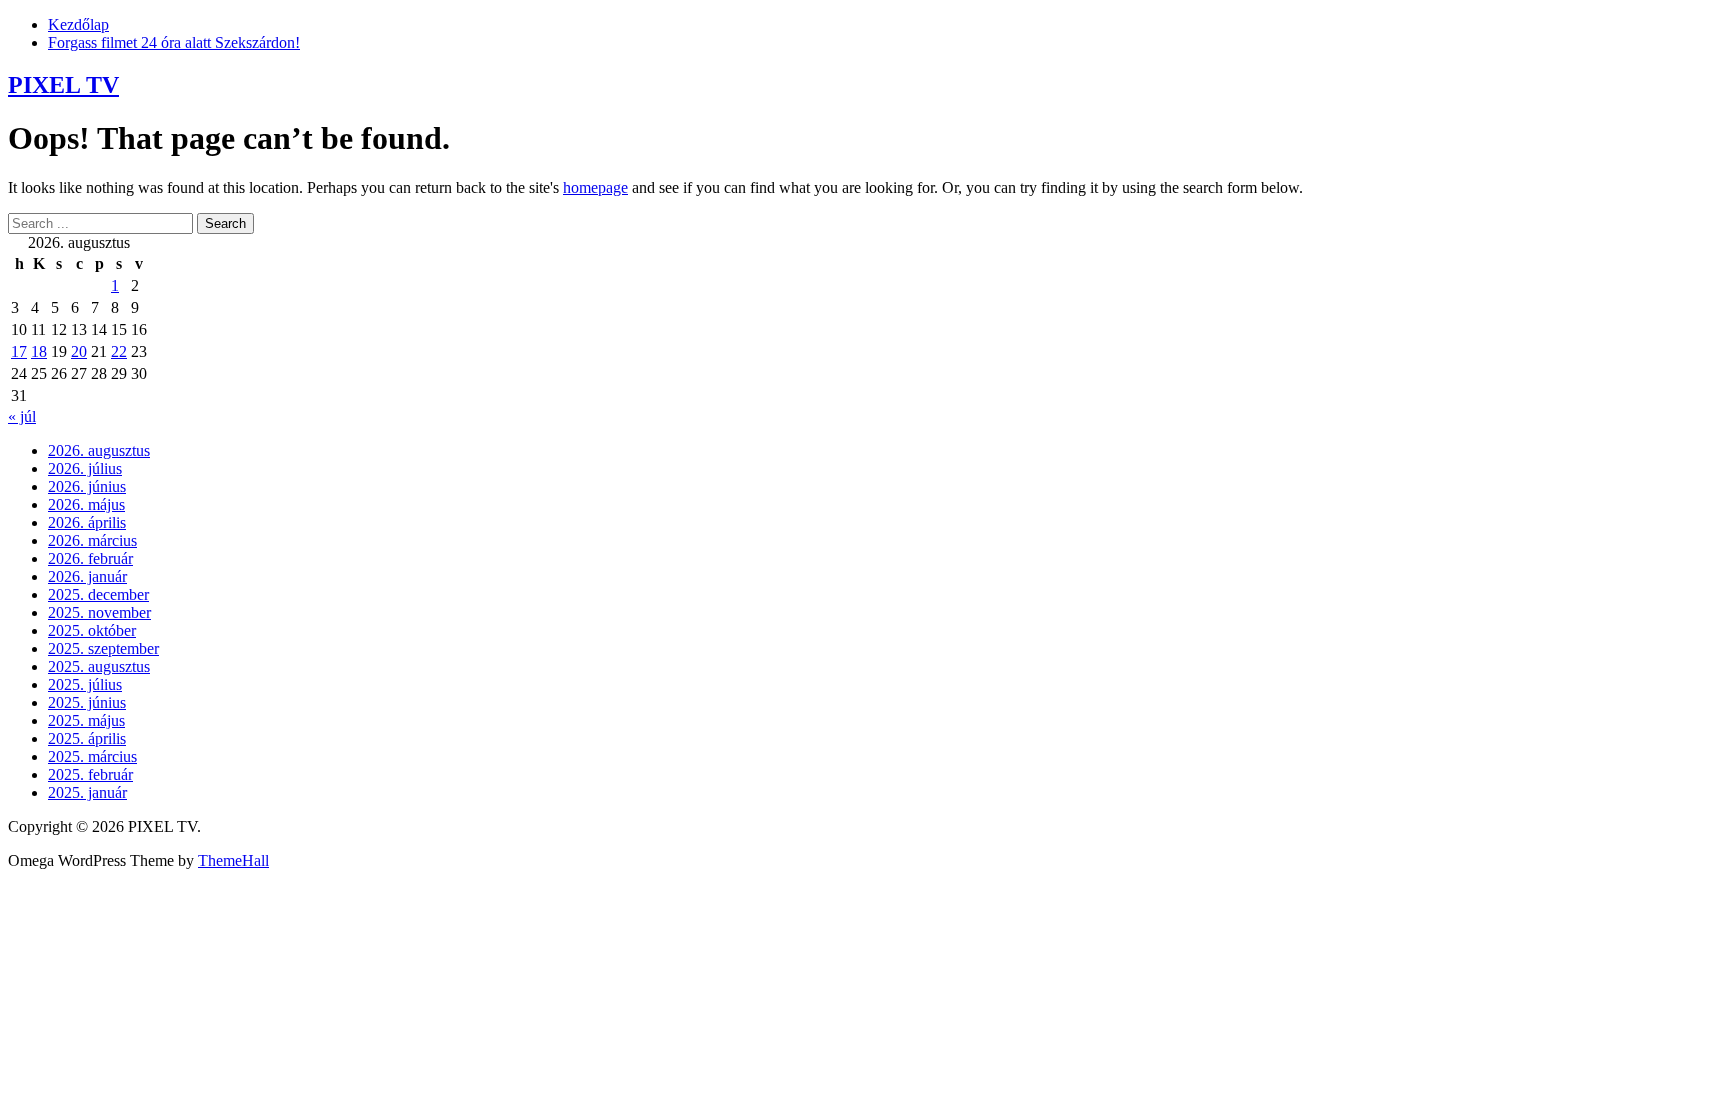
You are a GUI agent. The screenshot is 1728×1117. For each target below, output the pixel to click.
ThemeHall (233, 860)
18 (39, 351)
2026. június (87, 486)
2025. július (85, 684)
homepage (595, 187)
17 (19, 351)
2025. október (92, 630)
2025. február (90, 774)
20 (79, 351)
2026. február (90, 558)
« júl (22, 416)
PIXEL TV (63, 85)
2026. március (92, 540)
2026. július (85, 468)
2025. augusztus (99, 666)
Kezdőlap (78, 24)
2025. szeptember (103, 648)
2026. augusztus (99, 450)
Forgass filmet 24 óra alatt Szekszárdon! (174, 42)
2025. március (92, 756)
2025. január (87, 792)
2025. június (87, 702)
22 (119, 351)
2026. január (87, 576)
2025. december (98, 594)
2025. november (99, 612)
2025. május (86, 720)
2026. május (86, 504)
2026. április (87, 522)
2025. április (87, 738)
